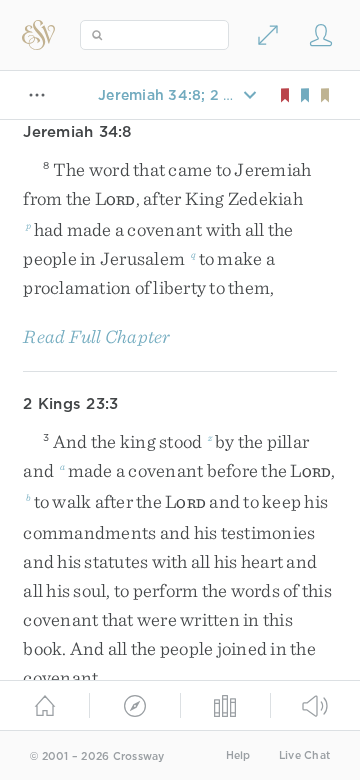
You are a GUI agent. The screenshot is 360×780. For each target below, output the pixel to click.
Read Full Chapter (96, 336)
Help (238, 755)
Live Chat (304, 755)
